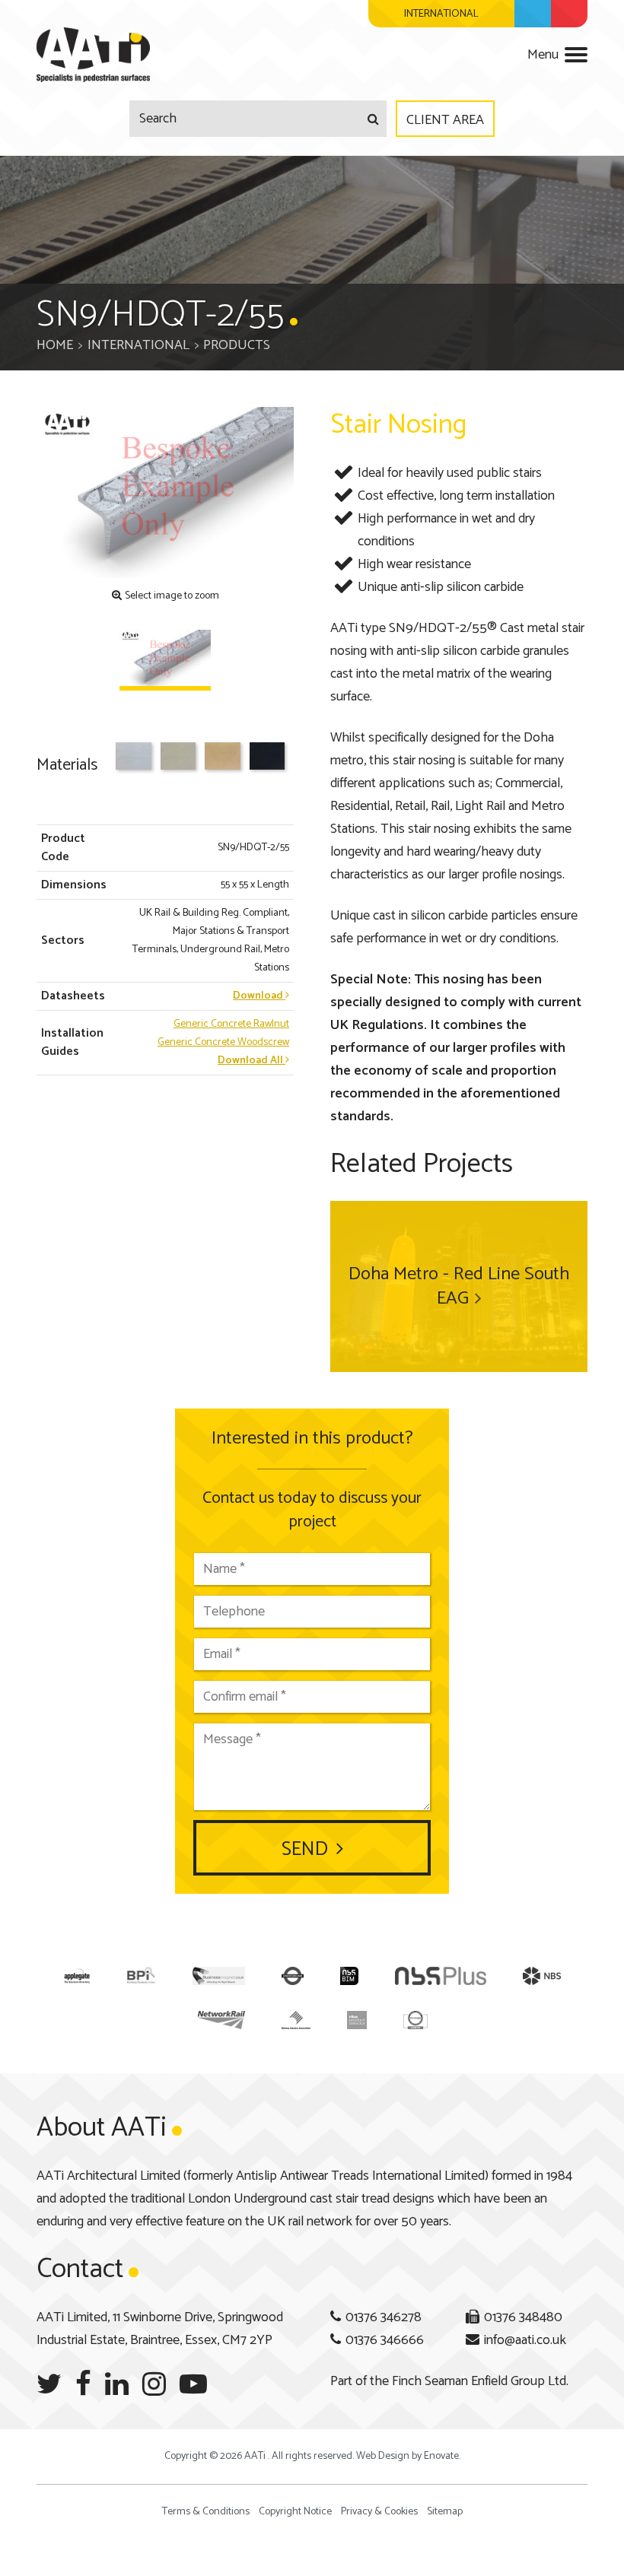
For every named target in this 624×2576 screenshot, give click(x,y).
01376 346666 (385, 2340)
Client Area (445, 120)
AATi (93, 55)
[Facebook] (83, 2385)
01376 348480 (523, 2317)
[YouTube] (193, 2385)
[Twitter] (49, 2385)
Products (237, 345)
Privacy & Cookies (379, 2512)
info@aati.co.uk (525, 2340)
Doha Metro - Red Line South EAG (459, 1286)
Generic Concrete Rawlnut (231, 1024)
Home (55, 345)
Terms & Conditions (206, 2512)
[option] (165, 492)
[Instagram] (154, 2385)
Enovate (441, 2456)
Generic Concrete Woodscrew (223, 1042)
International (138, 345)
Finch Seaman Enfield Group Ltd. (480, 2381)
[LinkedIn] (117, 2385)
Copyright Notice (295, 2512)
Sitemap (445, 2512)
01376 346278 (384, 2317)
